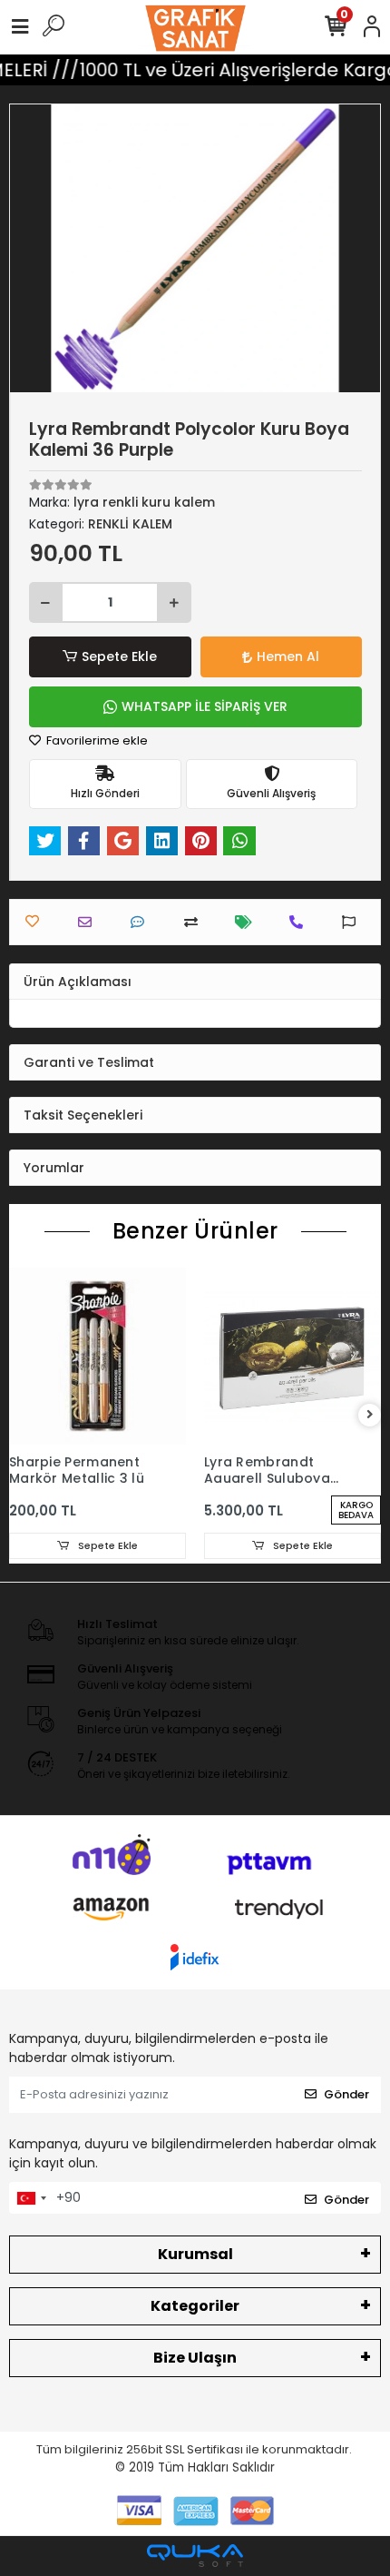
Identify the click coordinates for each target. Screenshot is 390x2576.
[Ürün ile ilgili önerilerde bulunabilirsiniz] (353, 922)
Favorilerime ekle (96, 740)
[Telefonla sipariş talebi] (301, 922)
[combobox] (31, 2198)
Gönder (346, 2094)
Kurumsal (195, 2254)
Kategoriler (195, 2306)
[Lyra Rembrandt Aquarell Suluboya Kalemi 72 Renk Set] (292, 1356)
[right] (370, 1415)
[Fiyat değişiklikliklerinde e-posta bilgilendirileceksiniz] (248, 922)
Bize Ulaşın (195, 2358)
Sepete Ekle (119, 656)
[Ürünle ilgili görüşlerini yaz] (142, 922)
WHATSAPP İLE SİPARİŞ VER (205, 706)
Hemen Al (288, 656)
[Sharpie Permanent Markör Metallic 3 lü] (97, 1356)
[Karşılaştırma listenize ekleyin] (195, 922)
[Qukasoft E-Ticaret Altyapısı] (195, 2556)
